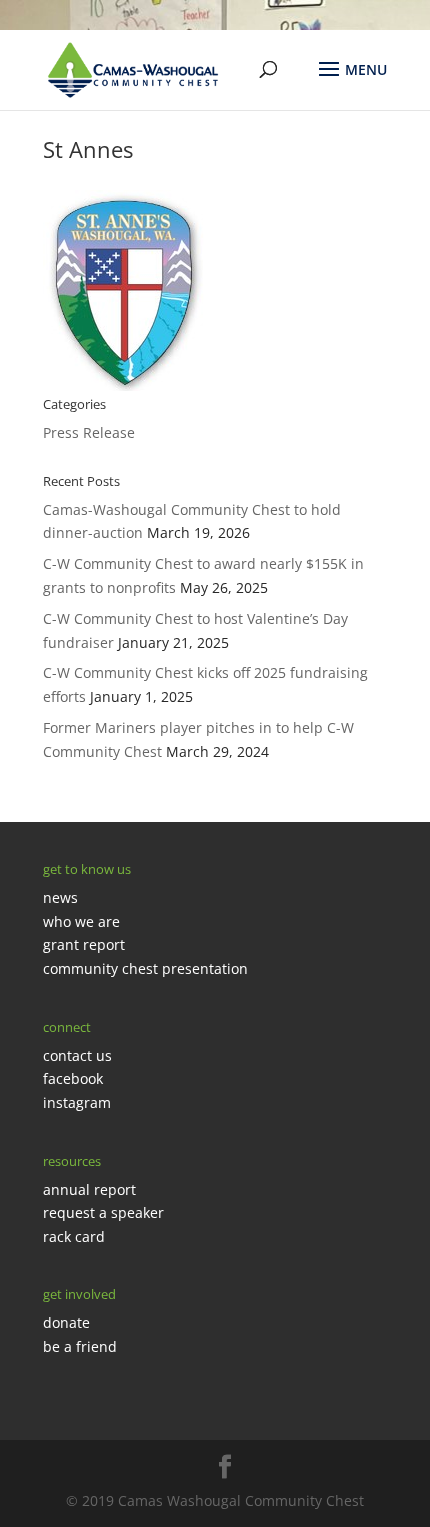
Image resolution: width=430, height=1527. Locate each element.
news (60, 897)
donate (66, 1322)
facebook (73, 1078)
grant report (84, 944)
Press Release (89, 432)
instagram (77, 1102)
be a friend (80, 1346)
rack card (74, 1236)
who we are (81, 921)
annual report (89, 1189)
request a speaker (103, 1212)
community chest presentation (145, 968)
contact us (77, 1055)
